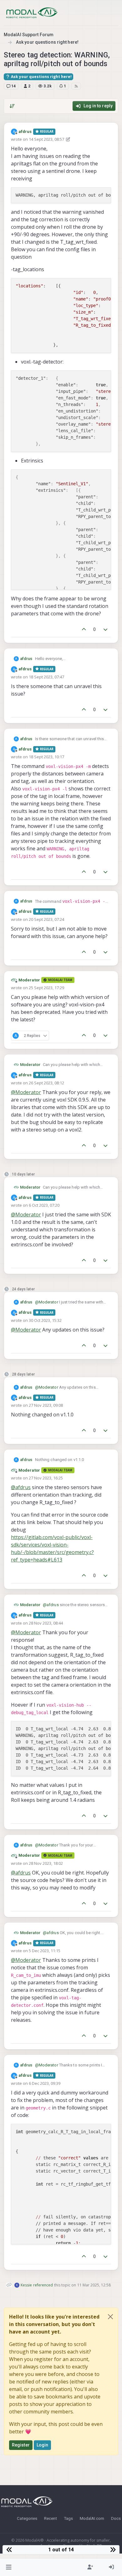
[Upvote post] (84, 630)
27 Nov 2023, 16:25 (46, 1478)
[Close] (110, 2317)
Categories (27, 2518)
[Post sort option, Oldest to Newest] (12, 106)
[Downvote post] (106, 630)
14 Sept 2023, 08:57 (46, 139)
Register (21, 2445)
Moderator (29, 980)
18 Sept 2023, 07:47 (46, 677)
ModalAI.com (92, 2518)
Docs (116, 2518)
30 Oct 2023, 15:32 (45, 1320)
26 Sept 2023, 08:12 (46, 1083)
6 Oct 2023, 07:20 (44, 1205)
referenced (43, 2285)
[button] (9, 2567)
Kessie (26, 2285)
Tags (68, 2518)
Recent (51, 2518)
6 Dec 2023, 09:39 (45, 2083)
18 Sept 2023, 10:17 (46, 757)
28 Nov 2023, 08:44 (46, 1623)
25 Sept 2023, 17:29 (46, 988)
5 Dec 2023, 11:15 (45, 1951)
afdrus (25, 132)
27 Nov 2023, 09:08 (46, 1405)
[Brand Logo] (32, 13)
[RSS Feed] (76, 86)
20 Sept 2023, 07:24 (46, 919)
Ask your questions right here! (41, 77)
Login (43, 2445)
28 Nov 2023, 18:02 (46, 1863)
